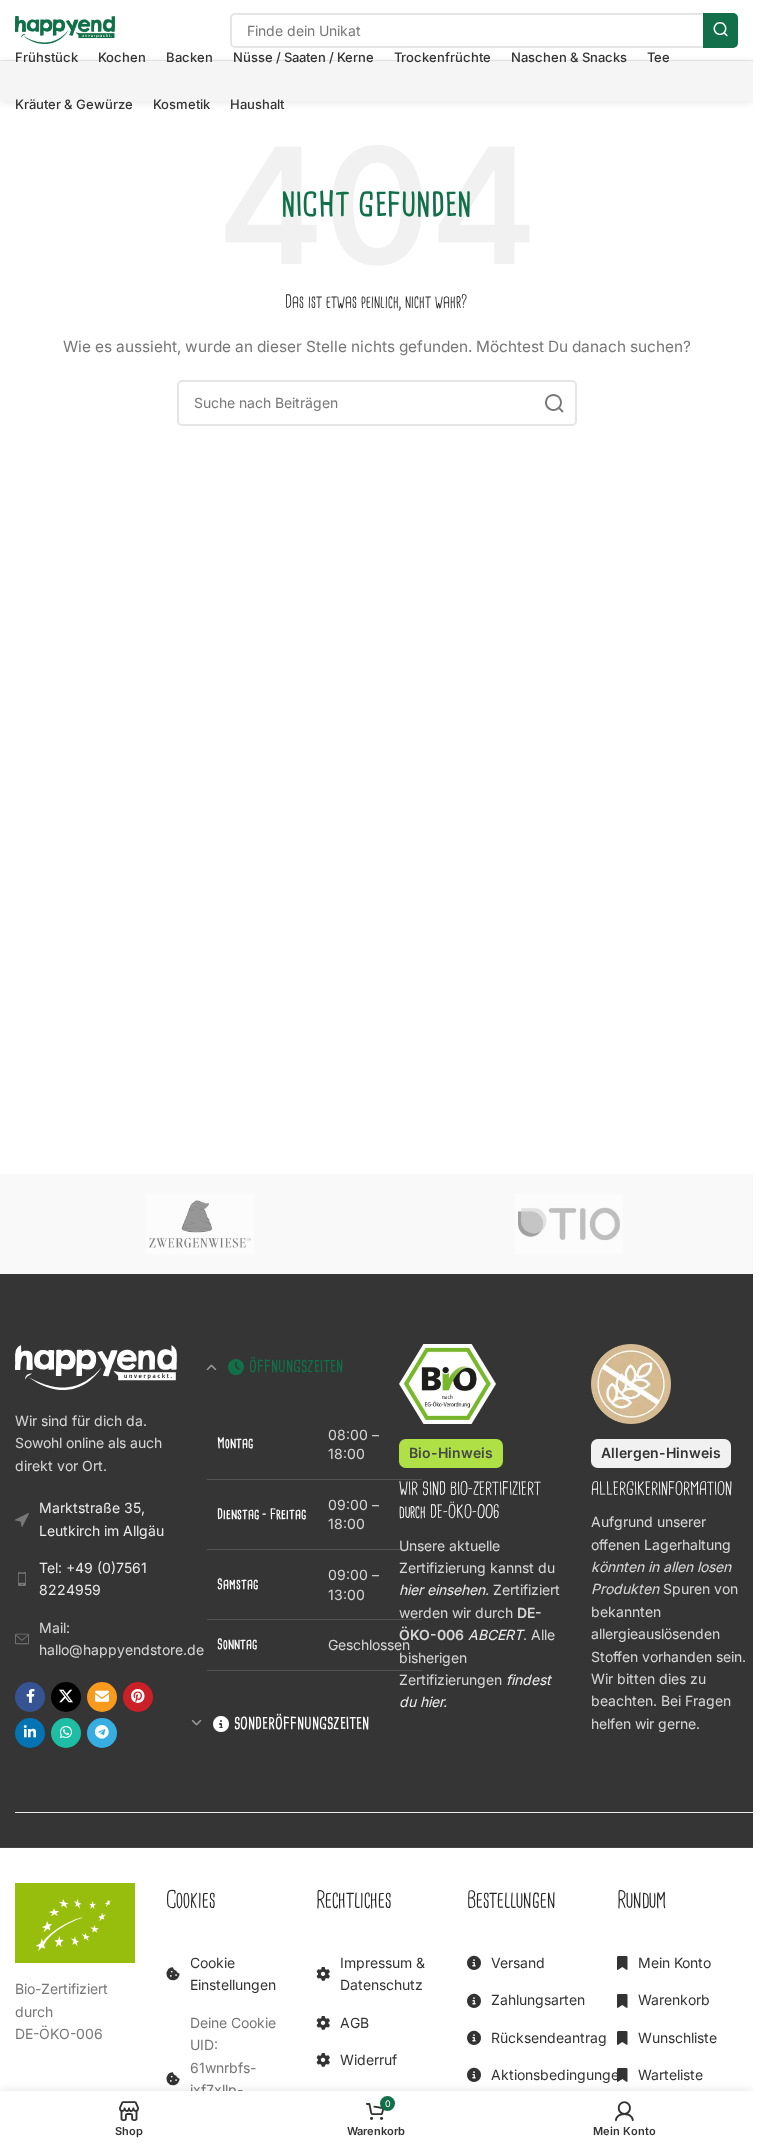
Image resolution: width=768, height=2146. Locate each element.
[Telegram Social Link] (102, 1733)
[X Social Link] (66, 1697)
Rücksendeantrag (549, 2037)
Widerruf (368, 2059)
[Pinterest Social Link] (138, 1697)
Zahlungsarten (538, 1999)
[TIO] (568, 1224)
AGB (354, 2022)
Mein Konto (674, 1962)
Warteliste (670, 2074)
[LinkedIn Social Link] (30, 1733)
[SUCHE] (720, 30)
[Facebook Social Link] (30, 1697)
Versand (518, 1962)
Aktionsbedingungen (559, 2074)
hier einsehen (442, 1589)
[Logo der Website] (65, 28)
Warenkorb (674, 1999)
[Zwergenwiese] (199, 1224)
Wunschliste (677, 2037)
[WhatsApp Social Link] (66, 1733)
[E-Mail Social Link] (102, 1697)
